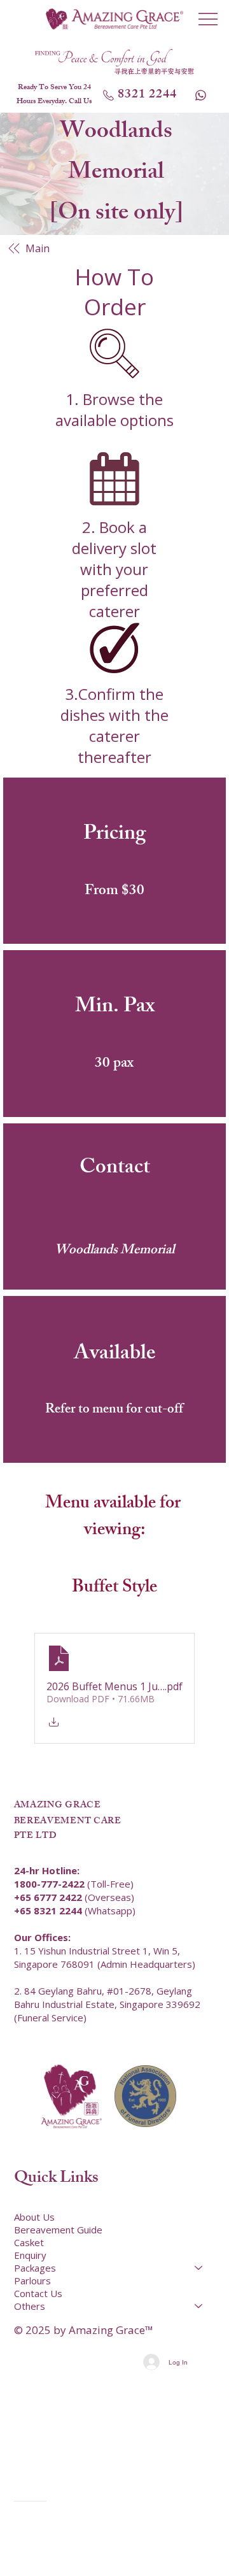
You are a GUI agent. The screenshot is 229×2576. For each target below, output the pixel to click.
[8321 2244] (202, 95)
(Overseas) (74, 1897)
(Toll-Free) (74, 1884)
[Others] (199, 2306)
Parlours (32, 2281)
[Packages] (199, 2268)
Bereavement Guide (58, 2230)
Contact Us (38, 2293)
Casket (29, 2242)
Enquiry (30, 2255)
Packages (35, 2268)
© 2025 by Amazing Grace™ (84, 2330)
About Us (34, 2217)
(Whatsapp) (75, 1911)
